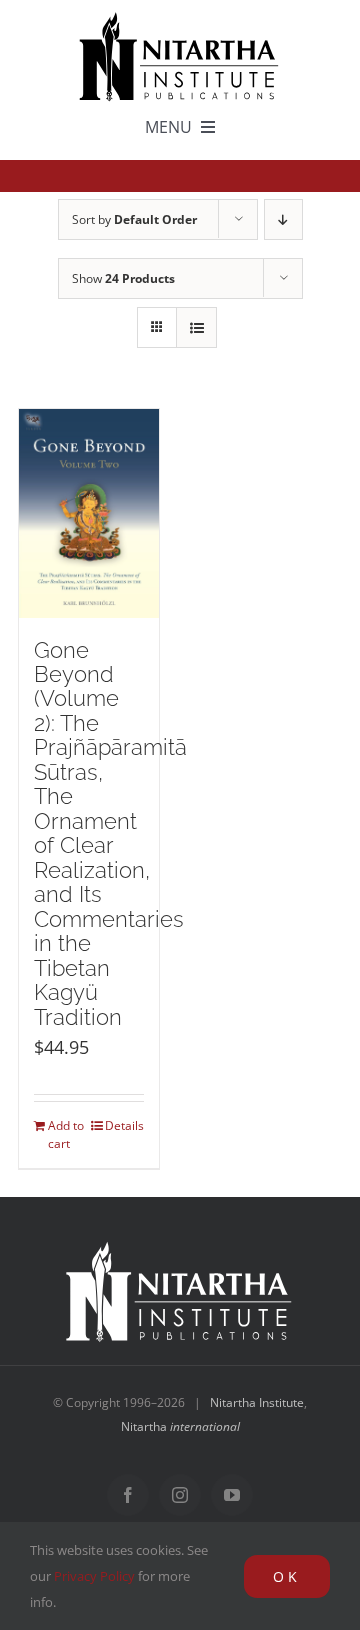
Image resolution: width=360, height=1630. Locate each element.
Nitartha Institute (257, 1402)
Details (124, 1125)
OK (287, 1576)
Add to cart (66, 1134)
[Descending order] (283, 219)
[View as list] (196, 327)
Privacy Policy (94, 1576)
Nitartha (180, 1426)
